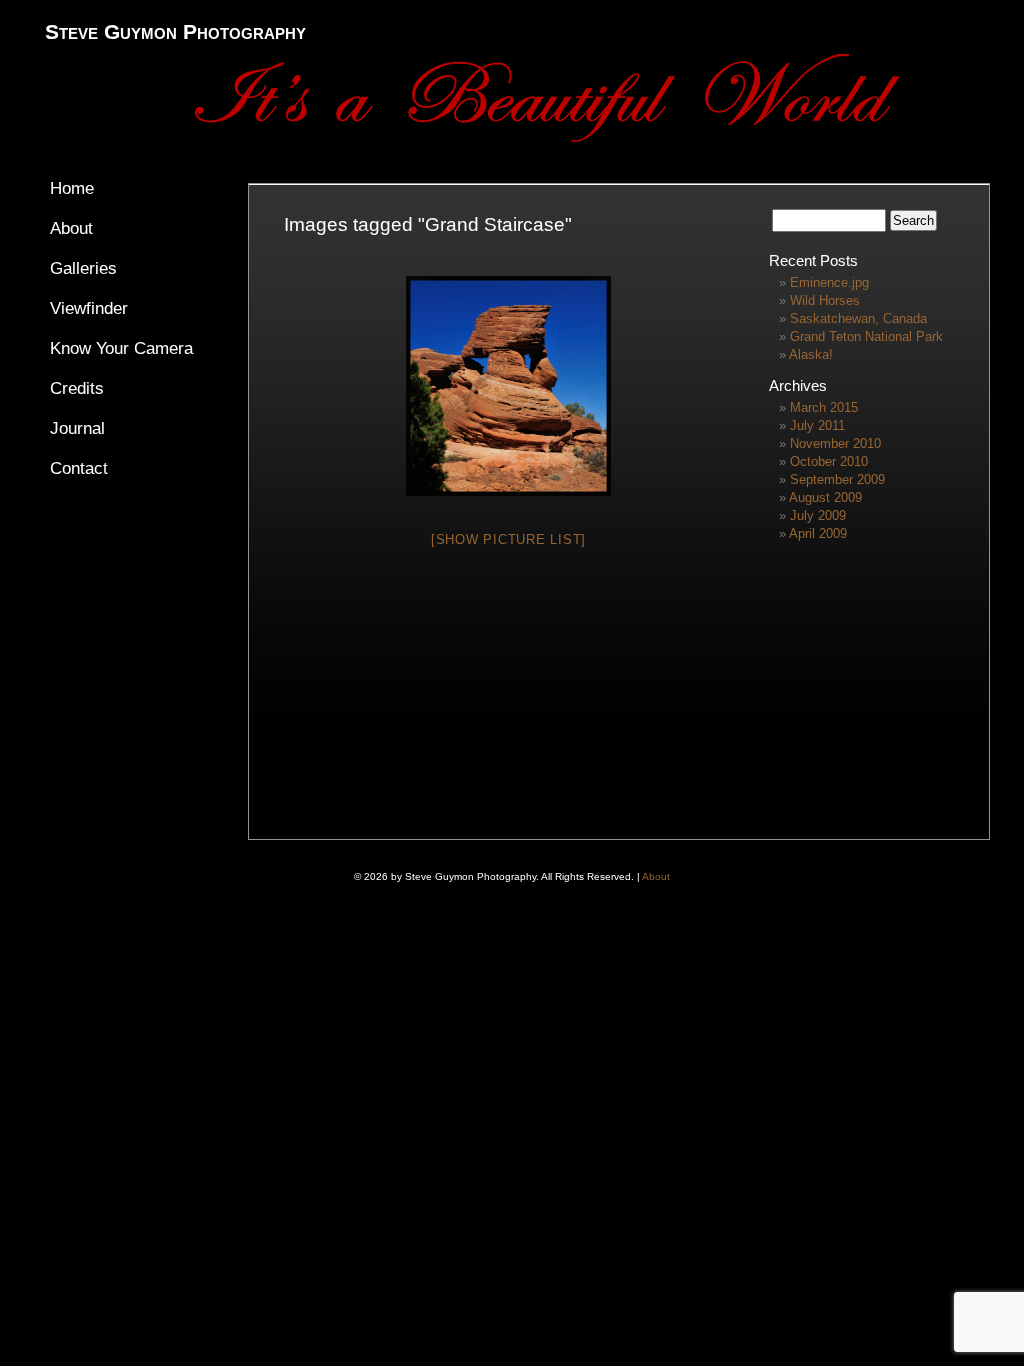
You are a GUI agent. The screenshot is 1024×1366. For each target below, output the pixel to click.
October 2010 (829, 461)
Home (72, 188)
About (71, 228)
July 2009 (818, 515)
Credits (77, 388)
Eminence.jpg (829, 282)
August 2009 (825, 497)
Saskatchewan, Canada (858, 318)
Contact (79, 468)
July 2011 (817, 425)
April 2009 (818, 533)
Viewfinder (89, 308)
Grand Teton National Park (866, 336)
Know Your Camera (121, 348)
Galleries (83, 268)
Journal (77, 428)
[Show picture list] (508, 539)
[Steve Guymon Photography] (570, 137)
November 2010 (835, 443)
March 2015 (824, 407)
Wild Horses (825, 300)
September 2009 (837, 479)
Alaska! (811, 354)
